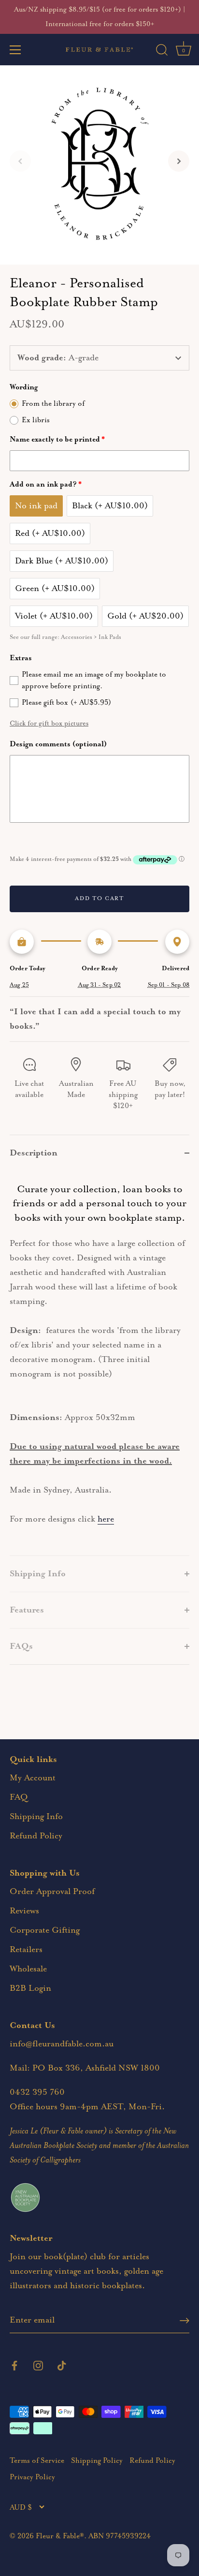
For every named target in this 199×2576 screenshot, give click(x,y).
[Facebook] (14, 2365)
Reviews (24, 1911)
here (106, 1519)
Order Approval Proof (52, 1892)
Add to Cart (99, 898)
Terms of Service (37, 2461)
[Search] (162, 51)
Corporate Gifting (45, 1930)
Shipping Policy (97, 2461)
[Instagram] (38, 2365)
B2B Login (30, 1988)
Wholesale (28, 1969)
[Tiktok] (62, 2365)
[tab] (99, 1363)
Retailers (26, 1950)
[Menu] (15, 50)
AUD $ (21, 2508)
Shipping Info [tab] (38, 1574)
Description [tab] (34, 1153)
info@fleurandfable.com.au (62, 2044)
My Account (33, 1778)
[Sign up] (185, 2321)
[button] (20, 161)
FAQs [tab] (21, 1646)
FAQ (19, 1797)
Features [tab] (27, 1610)
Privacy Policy (32, 2477)
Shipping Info (36, 1817)
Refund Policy (36, 1836)
